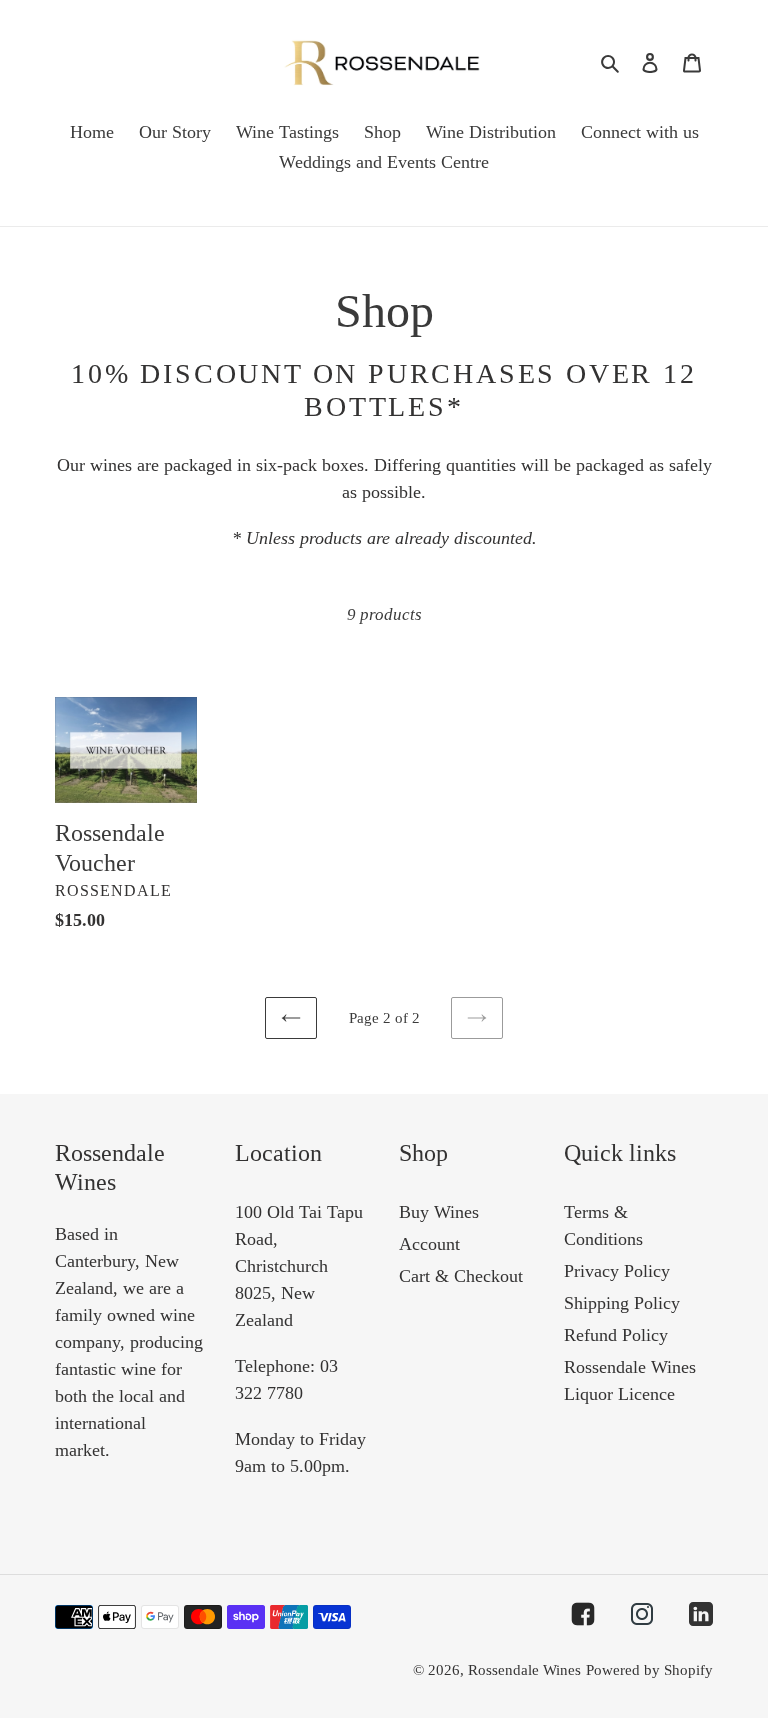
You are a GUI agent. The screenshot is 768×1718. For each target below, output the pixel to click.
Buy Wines (439, 1212)
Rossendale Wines (524, 1670)
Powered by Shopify (649, 1670)
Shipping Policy (622, 1303)
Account (429, 1244)
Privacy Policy (617, 1271)
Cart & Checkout (461, 1276)
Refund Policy (616, 1335)
